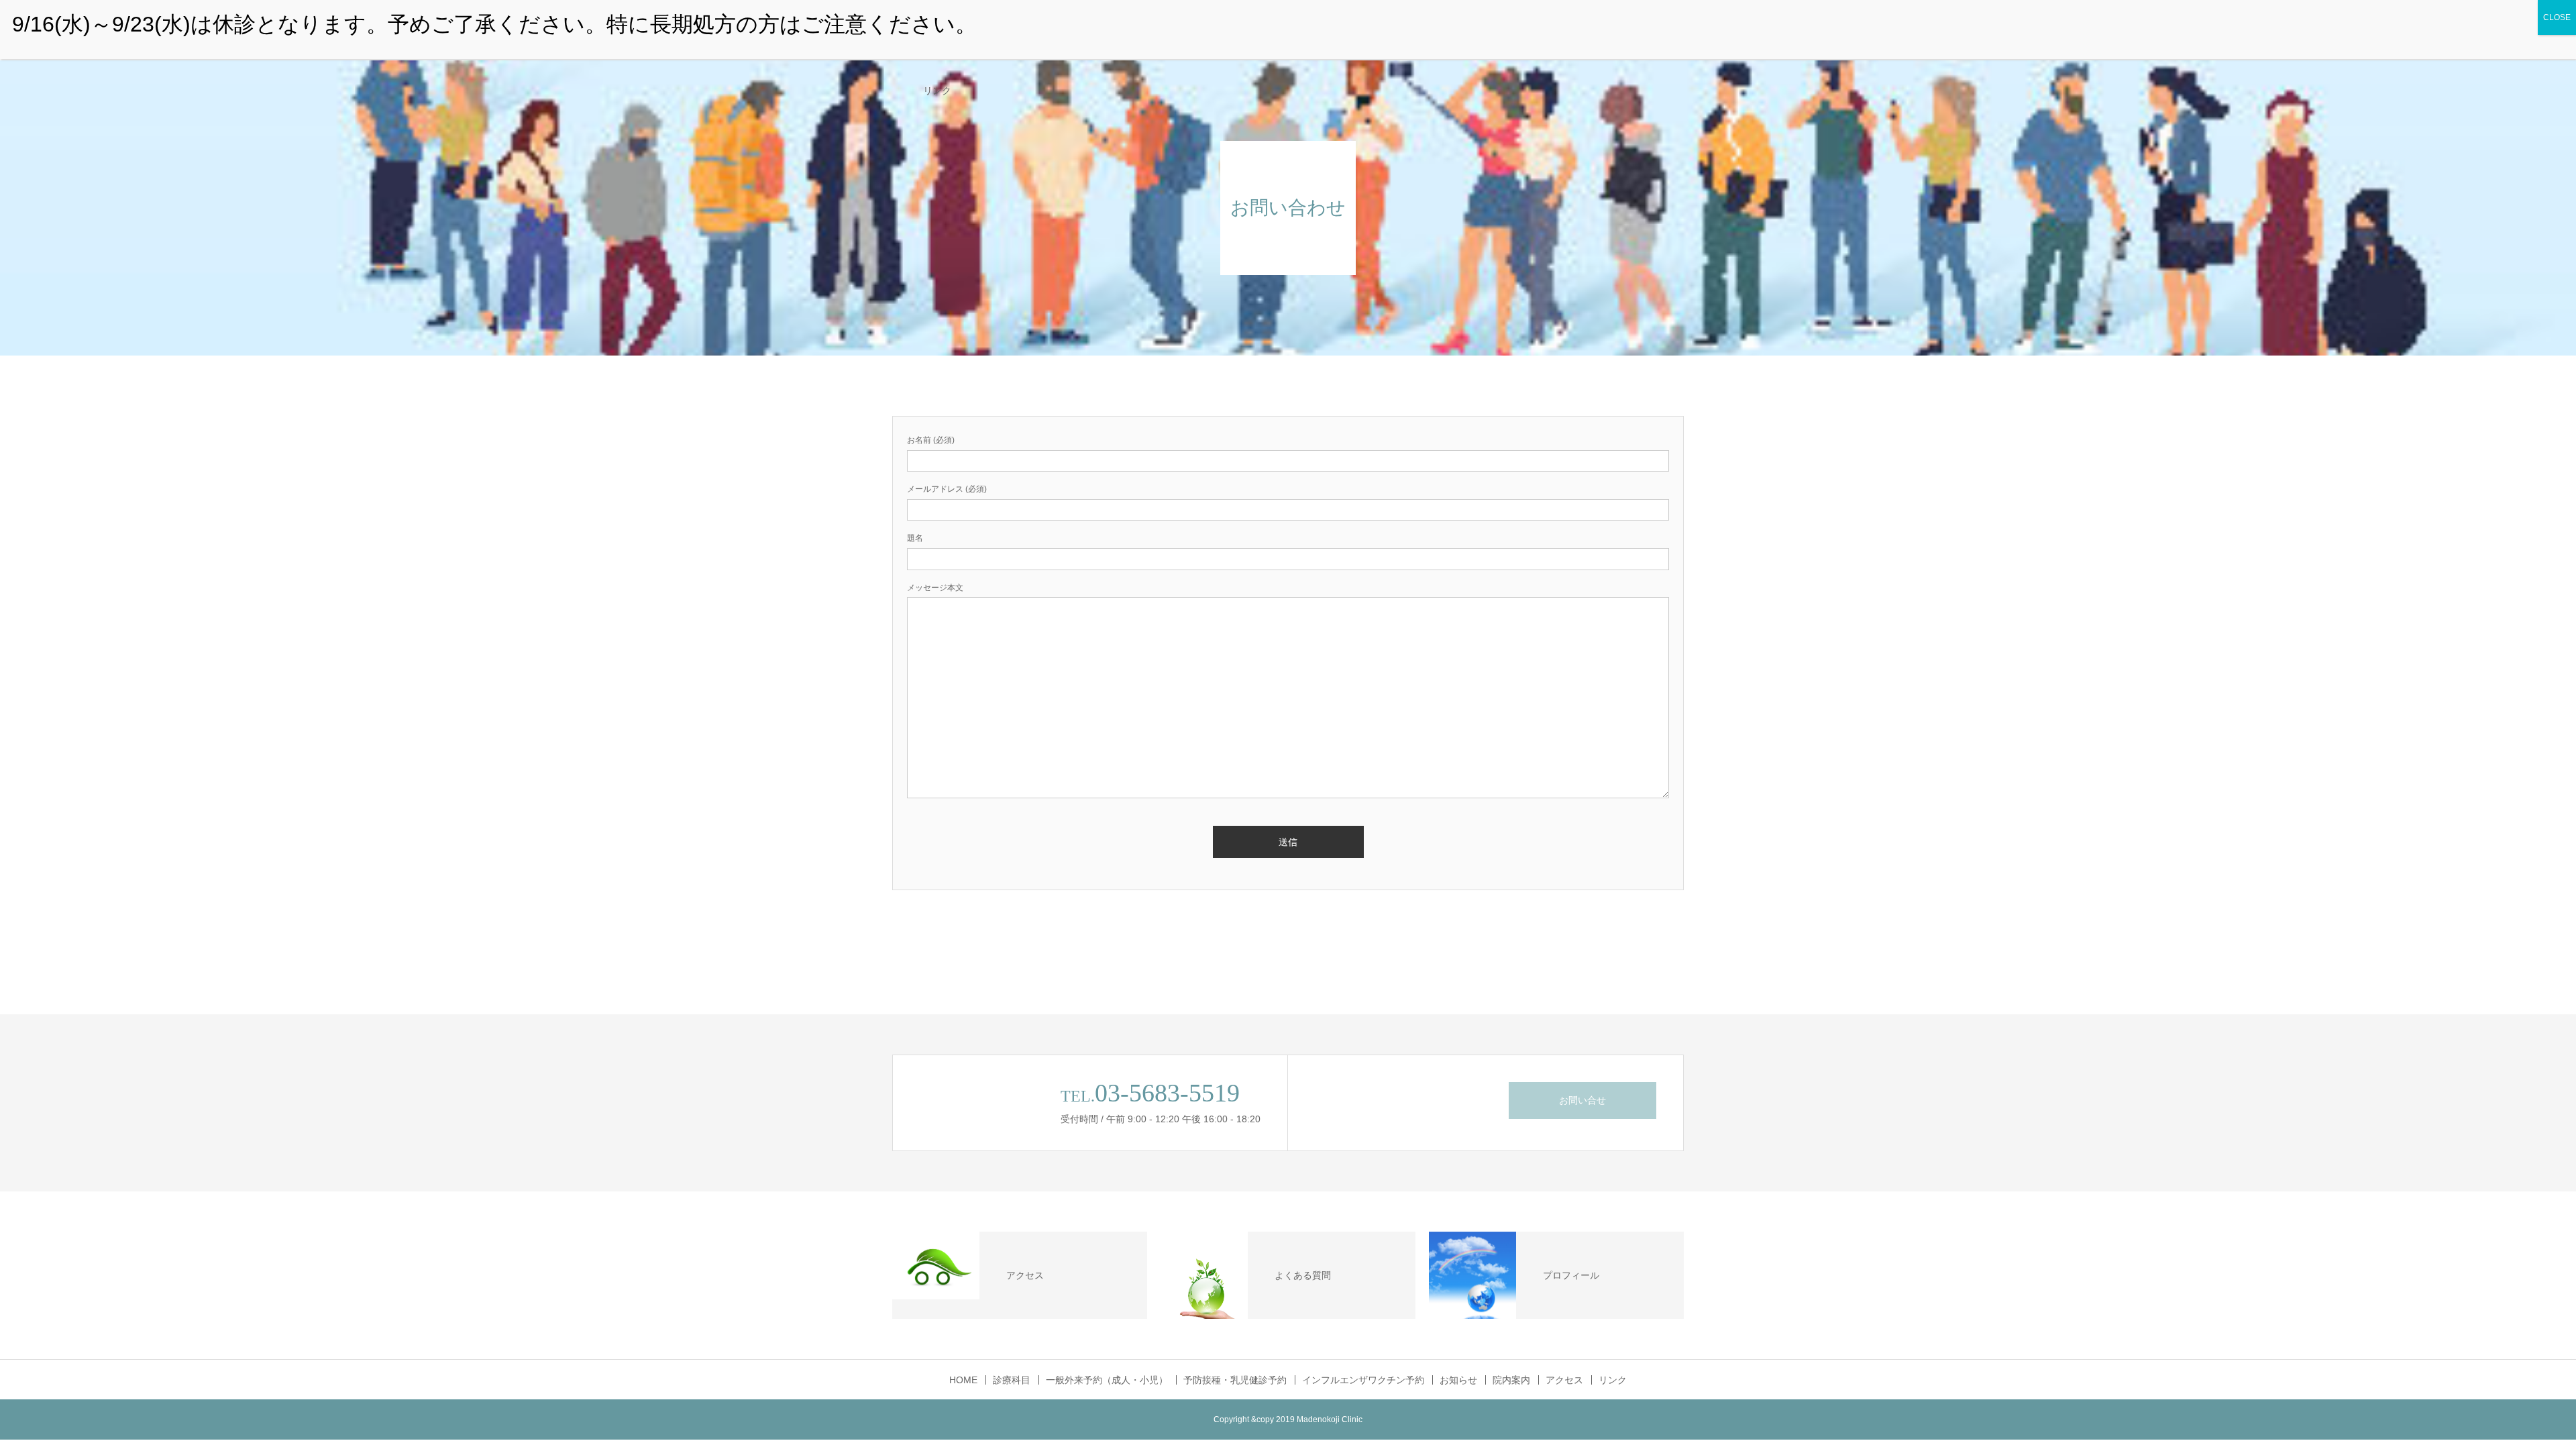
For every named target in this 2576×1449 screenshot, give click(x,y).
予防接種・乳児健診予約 (1235, 1380)
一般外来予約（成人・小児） (1107, 1380)
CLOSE (2557, 17)
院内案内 (1511, 1380)
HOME (963, 1380)
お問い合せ (1582, 1100)
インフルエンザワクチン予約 (1363, 1380)
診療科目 (1012, 1380)
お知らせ (1458, 1380)
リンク (937, 91)
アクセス (1564, 1380)
